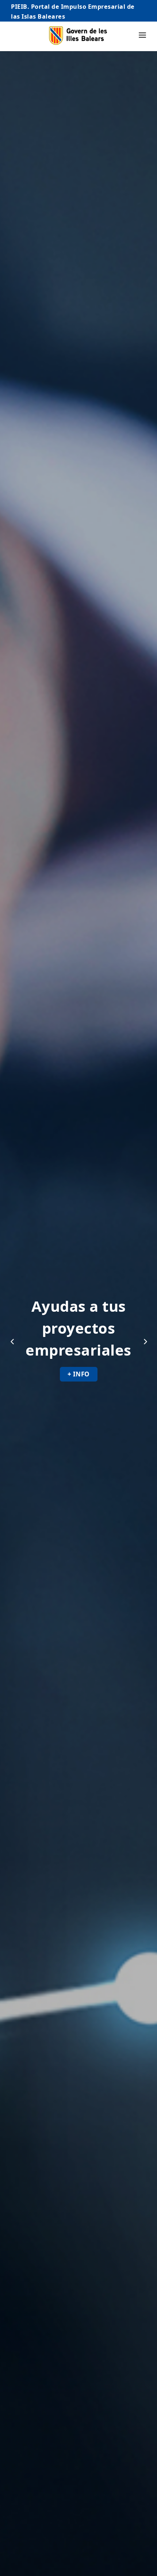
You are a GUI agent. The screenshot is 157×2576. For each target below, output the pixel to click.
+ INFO (27, 1374)
